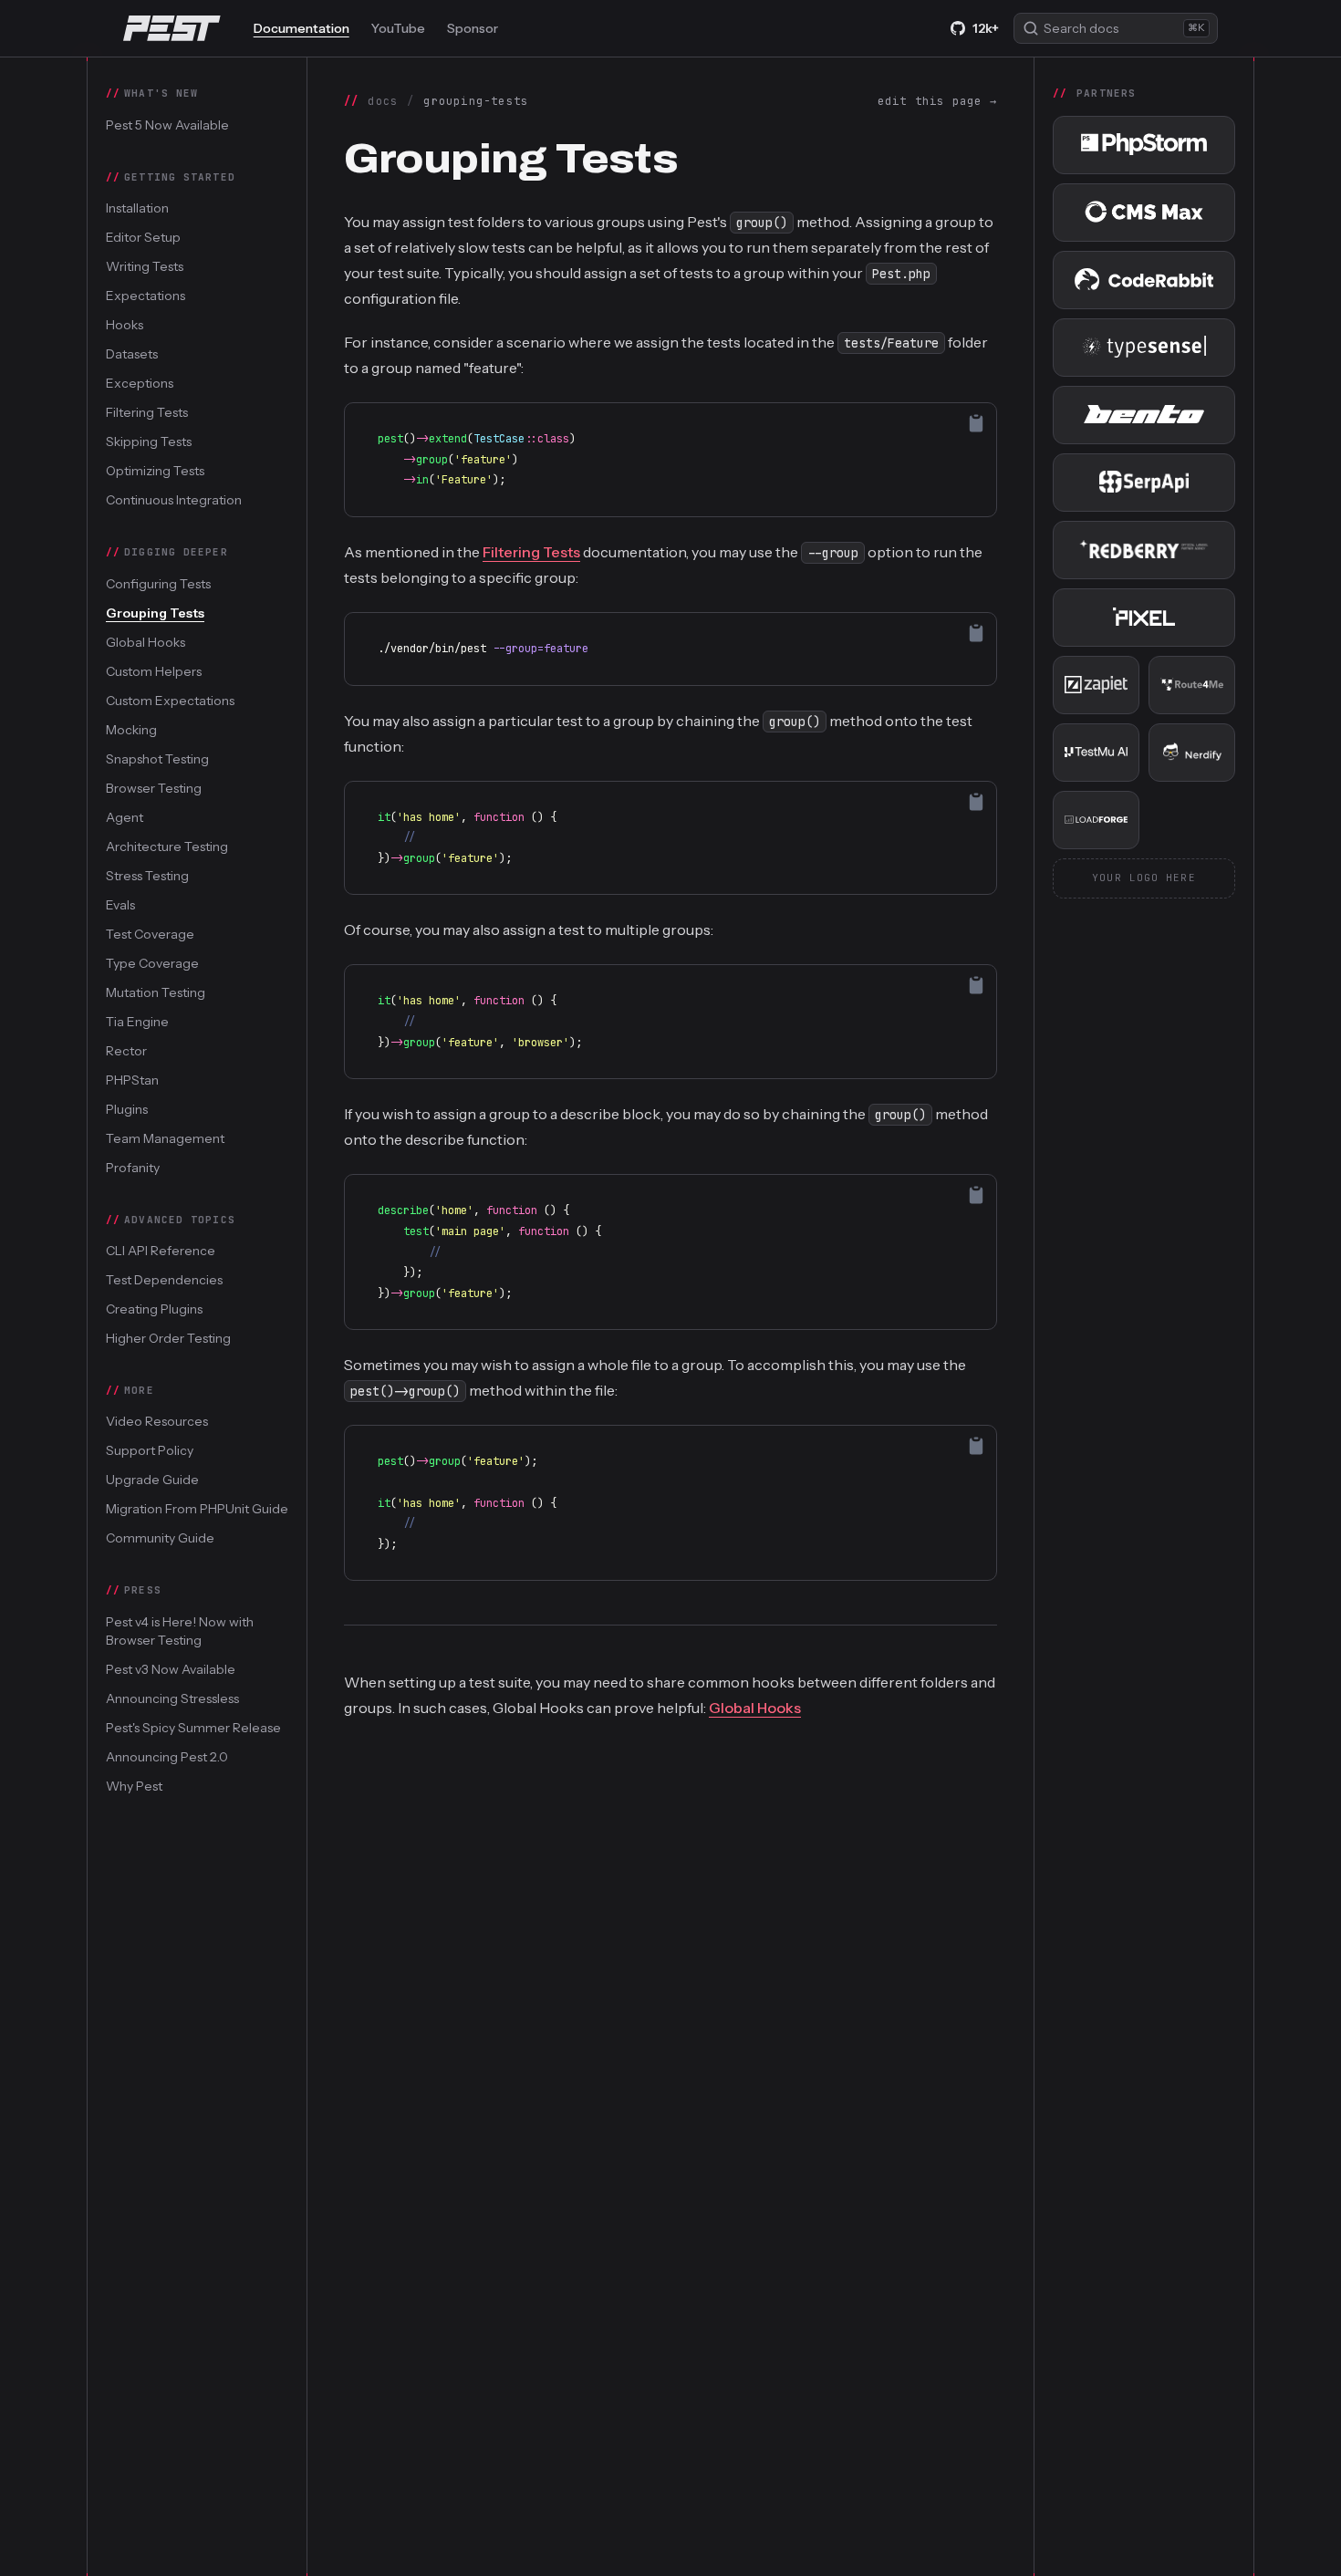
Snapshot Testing (157, 758)
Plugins (127, 1108)
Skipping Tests (149, 441)
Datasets (132, 354)
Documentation (301, 28)
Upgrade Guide (152, 1480)
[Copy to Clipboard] (976, 423)
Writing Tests (145, 266)
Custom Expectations (170, 700)
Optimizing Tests (155, 471)
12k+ (986, 28)
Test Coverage (150, 933)
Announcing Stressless (172, 1698)
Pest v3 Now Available (171, 1668)
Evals (120, 904)
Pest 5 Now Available (167, 124)
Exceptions (140, 383)
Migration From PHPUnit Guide (197, 1509)
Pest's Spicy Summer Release (193, 1727)
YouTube (398, 28)
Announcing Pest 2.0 (167, 1756)
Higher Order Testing (168, 1338)
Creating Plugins (154, 1309)
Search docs (1124, 28)
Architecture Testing (167, 846)
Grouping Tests (155, 612)
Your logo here (1143, 878)
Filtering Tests (147, 412)
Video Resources (157, 1421)
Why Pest (134, 1785)
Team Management (165, 1137)
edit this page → (937, 101)
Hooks (125, 325)
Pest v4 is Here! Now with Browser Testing (180, 1630)
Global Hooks (146, 641)
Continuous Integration (174, 500)
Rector (126, 1050)
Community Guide (160, 1538)
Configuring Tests (158, 583)
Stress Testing (147, 875)
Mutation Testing (156, 992)
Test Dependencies (164, 1280)
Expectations (146, 296)
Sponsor (473, 28)
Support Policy (150, 1450)
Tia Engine (137, 1021)
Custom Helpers (154, 670)
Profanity (133, 1167)
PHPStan (132, 1079)
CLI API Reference (161, 1251)
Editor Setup (143, 237)
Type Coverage (152, 962)
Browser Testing (154, 787)
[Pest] (172, 28)
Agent (125, 816)
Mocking (131, 729)
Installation (137, 208)
